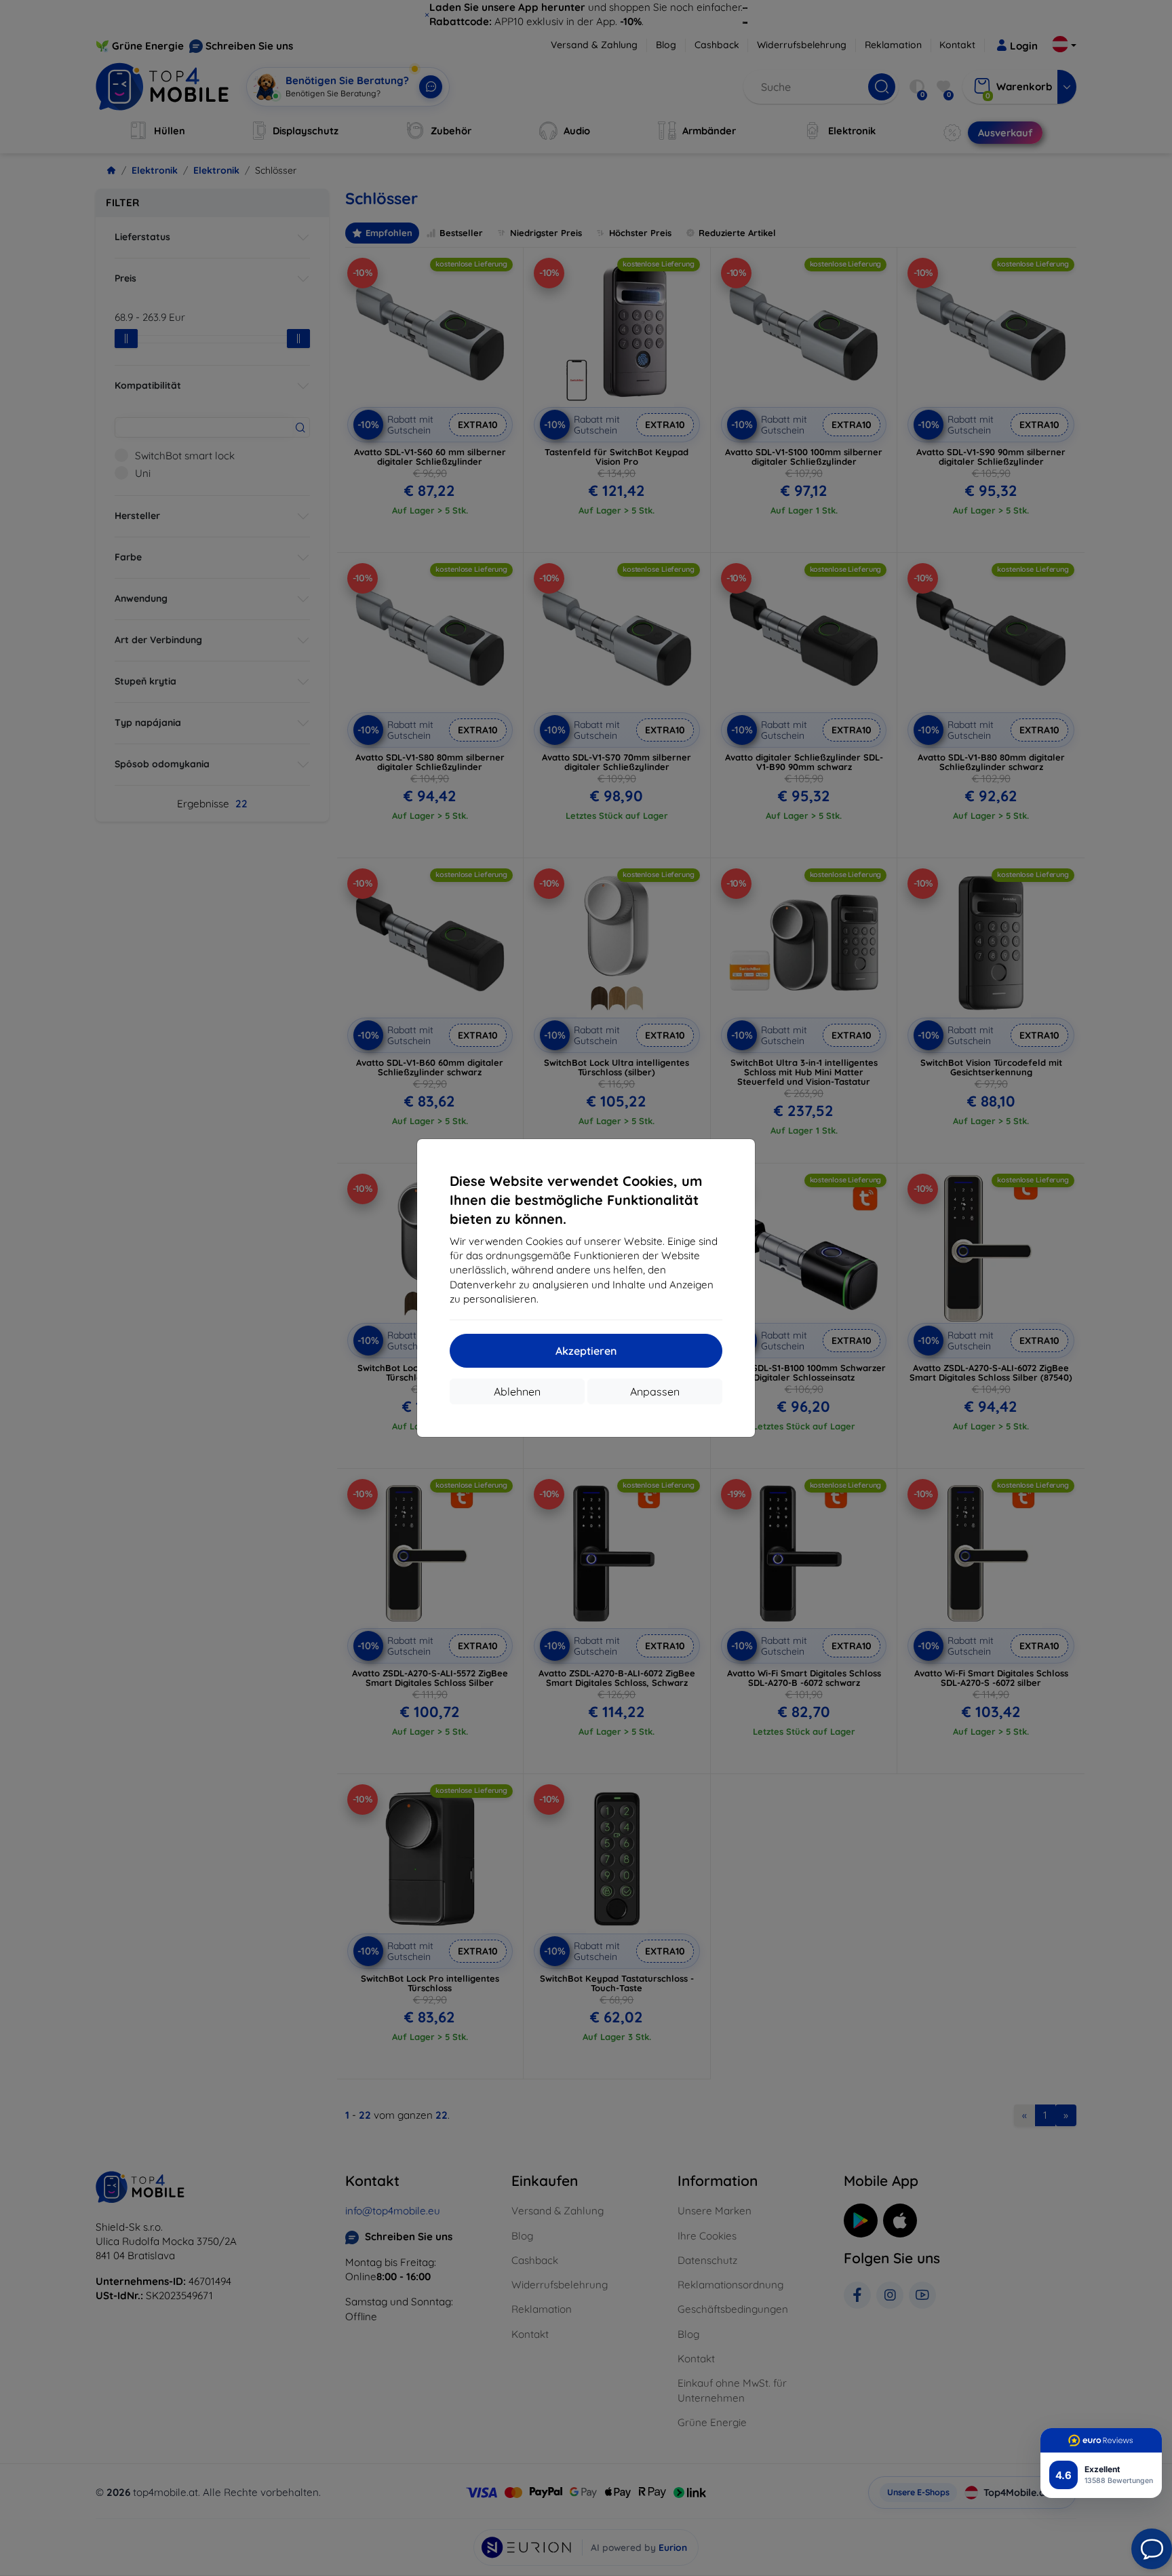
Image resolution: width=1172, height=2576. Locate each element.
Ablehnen (517, 1391)
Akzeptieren (586, 1351)
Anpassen (655, 1391)
